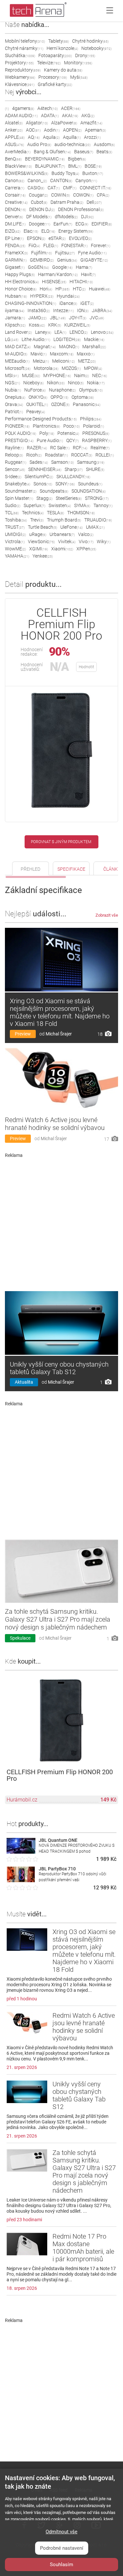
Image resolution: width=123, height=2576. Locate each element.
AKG (88, 116)
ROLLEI (105, 455)
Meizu (41, 361)
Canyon (86, 181)
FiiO (34, 245)
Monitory (78, 63)
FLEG (51, 245)
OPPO (59, 397)
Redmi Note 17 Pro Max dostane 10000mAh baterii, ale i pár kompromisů (83, 2248)
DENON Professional (81, 209)
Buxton (93, 173)
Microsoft (18, 368)
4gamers (23, 108)
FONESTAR (74, 245)
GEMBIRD (42, 260)
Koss (37, 325)
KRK (55, 325)
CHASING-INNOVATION (31, 303)
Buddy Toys (65, 173)
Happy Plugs (20, 274)
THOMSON (81, 513)
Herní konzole (62, 48)
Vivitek (67, 542)
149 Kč (108, 1800)
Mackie (94, 339)
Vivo (86, 542)
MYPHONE (57, 375)
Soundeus (90, 484)
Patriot (14, 412)
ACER (71, 108)
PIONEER (17, 426)
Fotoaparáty (55, 55)
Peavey (36, 412)
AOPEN (72, 130)
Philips (91, 419)
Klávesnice (20, 84)
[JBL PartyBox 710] (21, 1880)
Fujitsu (65, 253)
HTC (79, 289)
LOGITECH (67, 339)
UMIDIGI (15, 534)
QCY (72, 440)
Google (62, 267)
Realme (100, 448)
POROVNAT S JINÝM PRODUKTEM (61, 842)
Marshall (94, 347)
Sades (39, 462)
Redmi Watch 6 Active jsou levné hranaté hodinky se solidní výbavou (55, 1124)
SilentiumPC (39, 477)
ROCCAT (82, 455)
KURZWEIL (77, 325)
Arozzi (92, 137)
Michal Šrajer (59, 1034)
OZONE (60, 404)
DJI (87, 217)
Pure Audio (50, 440)
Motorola (46, 368)
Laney (43, 332)
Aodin (52, 130)
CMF (70, 188)
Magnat (45, 347)
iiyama (15, 310)
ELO (48, 231)
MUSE (31, 375)
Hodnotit (86, 667)
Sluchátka (20, 55)
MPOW (93, 368)
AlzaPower (64, 123)
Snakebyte (18, 484)
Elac (31, 231)
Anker (14, 130)
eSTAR (57, 238)
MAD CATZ (18, 347)
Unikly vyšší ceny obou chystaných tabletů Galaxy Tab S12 (59, 1368)
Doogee (40, 224)
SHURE (95, 469)
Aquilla (72, 137)
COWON (83, 195)
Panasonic (87, 404)
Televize (49, 63)
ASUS (14, 144)
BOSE (93, 166)
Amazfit (91, 123)
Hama (84, 267)
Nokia (96, 383)
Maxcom (62, 354)
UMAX (95, 527)
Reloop (14, 455)
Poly (47, 433)
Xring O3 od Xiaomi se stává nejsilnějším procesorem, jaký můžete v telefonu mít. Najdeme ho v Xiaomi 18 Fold (60, 1012)
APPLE (15, 137)
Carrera (15, 188)
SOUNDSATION (89, 491)
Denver (14, 217)
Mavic (39, 354)
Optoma (83, 397)
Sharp (74, 469)
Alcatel (14, 123)
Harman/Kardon (58, 274)
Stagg (44, 498)
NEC (100, 375)
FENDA (15, 245)
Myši (79, 77)
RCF (80, 448)
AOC (33, 130)
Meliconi (63, 361)
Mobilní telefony (25, 41)
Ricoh (34, 455)
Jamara (15, 318)
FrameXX (16, 253)
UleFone (72, 527)
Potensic (68, 433)
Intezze (63, 310)
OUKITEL (37, 404)
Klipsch (15, 325)
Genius (67, 260)
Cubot (39, 202)
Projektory (19, 63)
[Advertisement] (61, 1222)
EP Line (14, 238)
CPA (103, 195)
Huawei (100, 289)
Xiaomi (62, 549)
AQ (34, 137)
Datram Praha (67, 202)
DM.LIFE (15, 224)
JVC (97, 318)
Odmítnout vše (61, 2532)
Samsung (91, 462)
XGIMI (39, 549)
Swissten (60, 505)
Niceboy (33, 383)
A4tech (48, 108)
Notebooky (96, 48)
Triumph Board (64, 520)
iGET (87, 303)
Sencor (15, 469)
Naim (82, 375)
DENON (15, 209)
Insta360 (39, 310)
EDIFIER (102, 224)
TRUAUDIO (98, 520)
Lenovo (102, 332)
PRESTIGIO (19, 440)
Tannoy (103, 505)
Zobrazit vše (107, 915)
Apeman (95, 130)
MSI (12, 375)
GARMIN (16, 260)
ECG (82, 224)
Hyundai (68, 296)
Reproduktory (23, 70)
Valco (86, 534)
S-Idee (13, 477)
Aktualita (24, 1382)
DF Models (39, 217)
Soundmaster (21, 491)
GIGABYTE (94, 260)
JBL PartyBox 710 (57, 1869)
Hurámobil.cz (22, 1800)
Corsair (15, 195)
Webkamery (20, 77)
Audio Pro (39, 144)
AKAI (70, 116)
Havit (88, 274)
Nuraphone (62, 390)
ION (83, 310)
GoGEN (38, 267)
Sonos (43, 484)
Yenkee (43, 556)
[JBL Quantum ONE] (21, 1852)
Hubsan (16, 296)
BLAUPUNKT (50, 166)
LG (12, 339)
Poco (72, 426)
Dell (94, 202)
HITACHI (81, 282)
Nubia (13, 390)
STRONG (97, 498)
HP (62, 289)
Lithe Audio (36, 339)
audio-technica (72, 144)
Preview (23, 1034)
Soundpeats (54, 491)
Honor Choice (21, 289)
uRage (38, 534)
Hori (46, 289)
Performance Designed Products (41, 419)
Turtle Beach (42, 527)
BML (75, 166)
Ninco (76, 383)
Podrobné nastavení (62, 2548)
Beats (104, 152)
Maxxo (86, 354)
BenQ (13, 159)
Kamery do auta (63, 70)
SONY (65, 484)
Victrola (15, 542)
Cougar (38, 195)
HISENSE (54, 282)
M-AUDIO (16, 354)
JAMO (37, 318)
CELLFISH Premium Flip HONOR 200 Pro (60, 1775)
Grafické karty (55, 84)
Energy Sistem (76, 231)
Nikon (56, 383)
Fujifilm (41, 253)
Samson (62, 462)
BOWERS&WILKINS (27, 173)
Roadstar (56, 455)
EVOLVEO (80, 238)
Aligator (37, 123)
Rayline (14, 448)
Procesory (53, 77)
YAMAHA (17, 556)
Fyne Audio (92, 253)
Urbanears (62, 534)
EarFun (63, 224)
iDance (68, 303)
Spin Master (19, 498)
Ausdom (104, 144)
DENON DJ (42, 209)
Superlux (34, 505)
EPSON (36, 238)
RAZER (37, 448)
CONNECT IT (95, 188)
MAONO (69, 347)
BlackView (18, 166)
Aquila (51, 137)
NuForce (35, 390)
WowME (15, 549)
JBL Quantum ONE (58, 1840)
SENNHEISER (45, 469)
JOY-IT (78, 318)
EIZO (13, 231)
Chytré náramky (24, 48)
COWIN (61, 195)
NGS (12, 383)
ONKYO (38, 397)
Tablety (59, 41)
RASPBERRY (97, 440)
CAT (54, 188)
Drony (85, 55)
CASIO (36, 188)
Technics (33, 513)
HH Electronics (22, 282)
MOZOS (71, 368)
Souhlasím (61, 2565)
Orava (14, 404)
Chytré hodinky (90, 41)
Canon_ (37, 181)
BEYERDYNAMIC (45, 159)
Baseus (84, 152)
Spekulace (20, 1638)
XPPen (86, 549)
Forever (101, 245)
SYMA (82, 505)
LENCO (79, 332)
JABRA (102, 310)
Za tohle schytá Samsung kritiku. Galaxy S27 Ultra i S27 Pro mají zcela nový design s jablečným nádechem (58, 1619)
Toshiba (16, 520)
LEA (60, 332)
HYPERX (42, 296)
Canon (15, 181)
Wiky (104, 542)
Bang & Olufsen (52, 152)
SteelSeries (69, 498)
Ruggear (16, 462)
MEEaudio (17, 361)
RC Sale (60, 448)
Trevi (37, 520)
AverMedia (18, 152)
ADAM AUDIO (21, 116)
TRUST (15, 527)
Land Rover (18, 332)
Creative (16, 202)
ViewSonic (41, 542)
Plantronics (46, 426)
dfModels (66, 217)
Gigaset (15, 267)
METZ (87, 361)
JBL (58, 318)
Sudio (13, 505)
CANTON (61, 181)
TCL (12, 513)
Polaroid (93, 426)
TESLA (55, 513)
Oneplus (15, 397)
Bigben (77, 159)
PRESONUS (96, 433)
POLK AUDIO (20, 433)
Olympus (91, 390)
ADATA (50, 116)
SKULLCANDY (73, 477)
